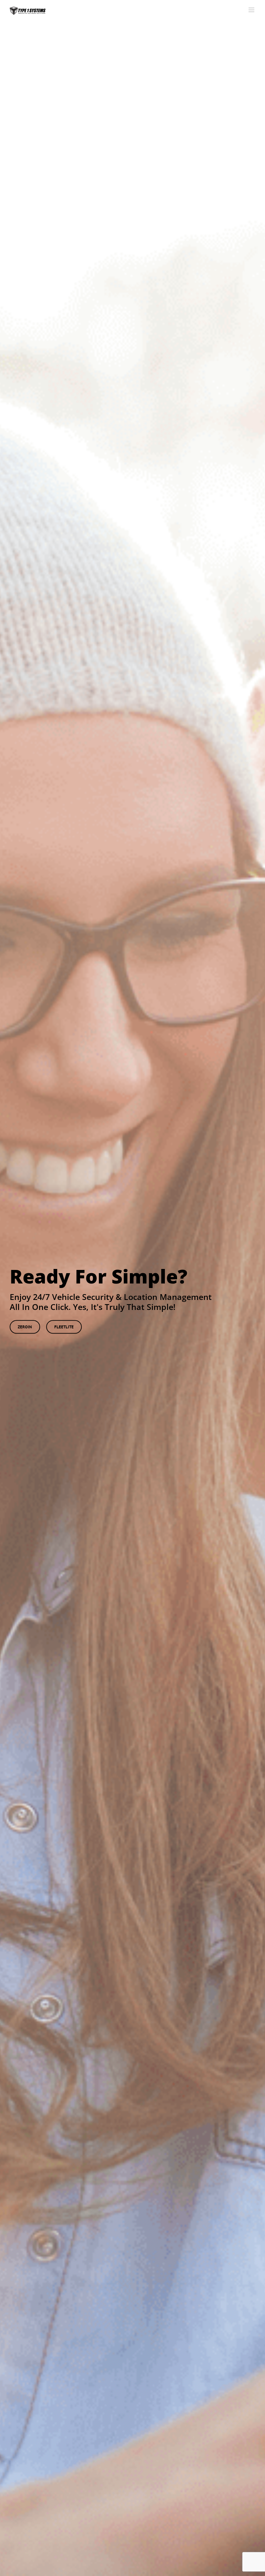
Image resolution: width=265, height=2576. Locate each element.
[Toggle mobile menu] (252, 10)
